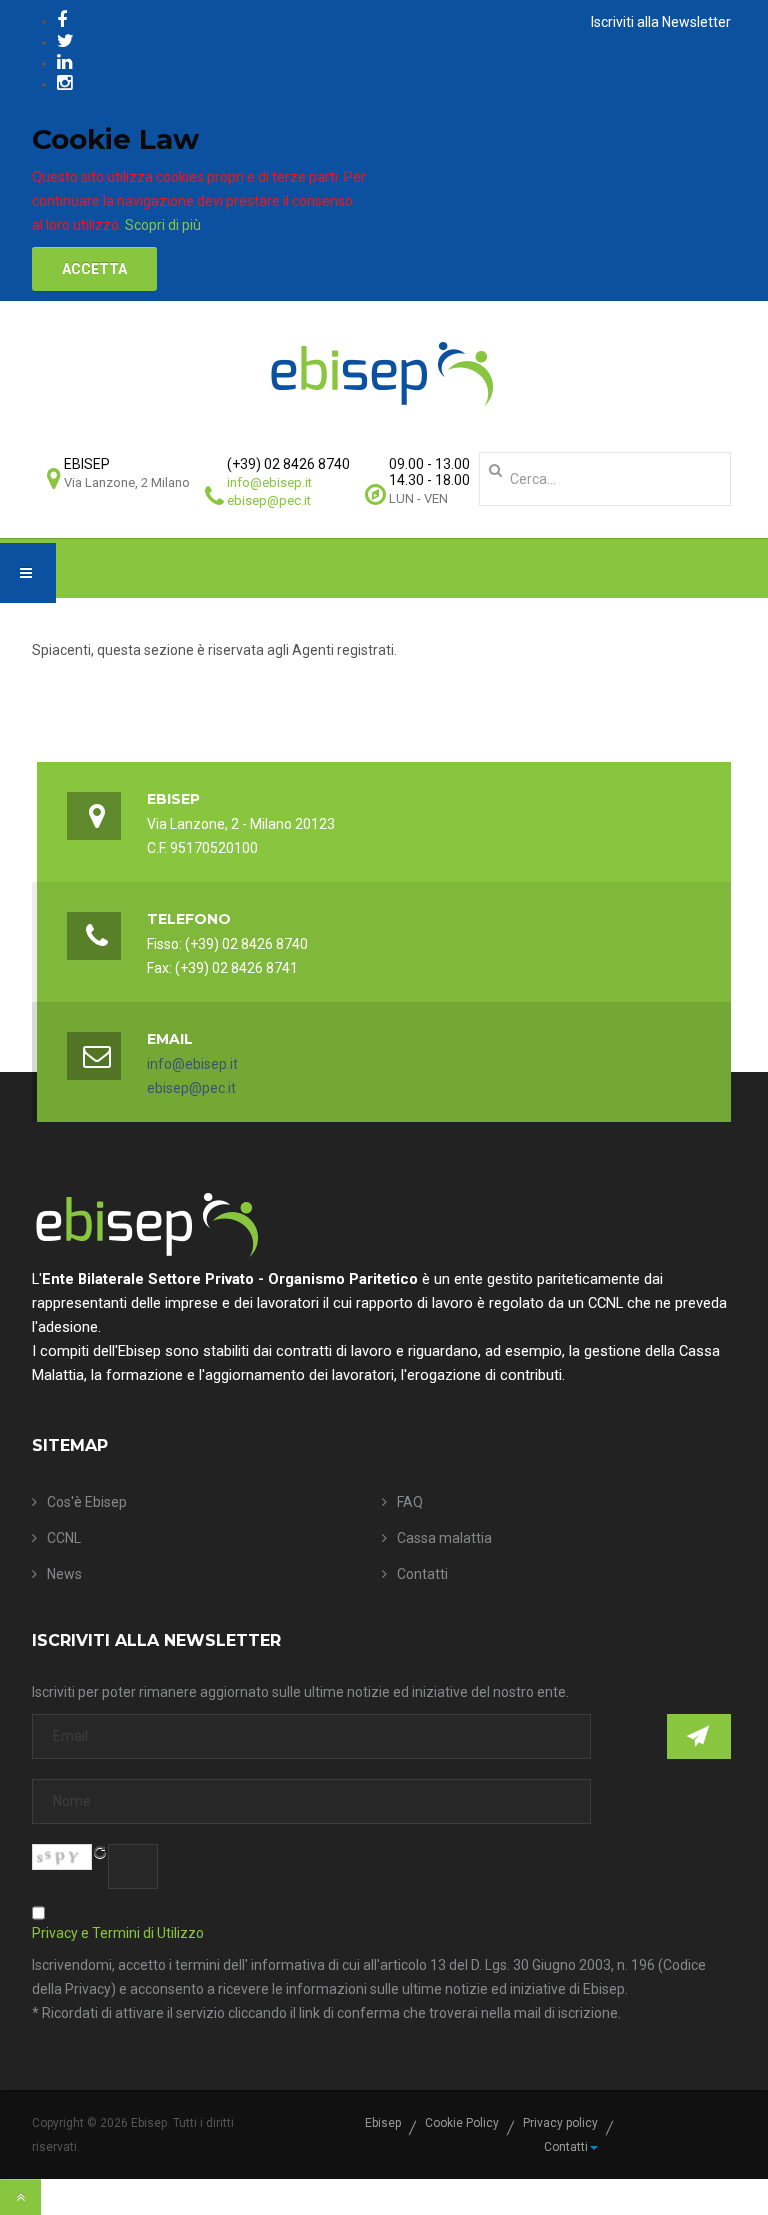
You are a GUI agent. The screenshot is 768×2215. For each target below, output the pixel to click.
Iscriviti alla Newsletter (661, 22)
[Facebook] (62, 19)
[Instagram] (64, 82)
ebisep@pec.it (269, 500)
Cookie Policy (462, 2123)
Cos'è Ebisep (87, 1502)
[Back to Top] (20, 2197)
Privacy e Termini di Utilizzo (118, 1933)
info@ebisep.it (269, 482)
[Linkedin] (64, 61)
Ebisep (383, 2123)
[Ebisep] (382, 373)
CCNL (64, 1538)
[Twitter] (65, 40)
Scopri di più (163, 225)
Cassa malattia (444, 1538)
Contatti (422, 1574)
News (64, 1574)
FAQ (410, 1502)
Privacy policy (560, 2123)
